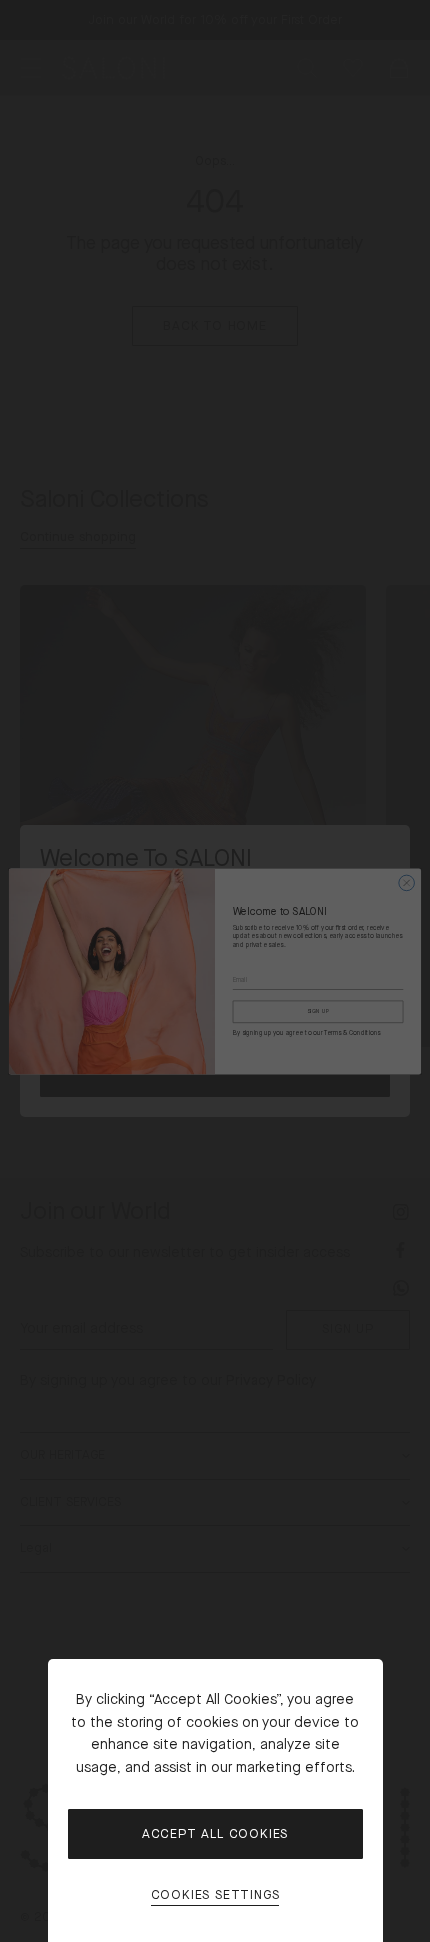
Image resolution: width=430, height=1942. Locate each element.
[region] (215, 971)
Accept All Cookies (215, 1834)
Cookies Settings (215, 1895)
